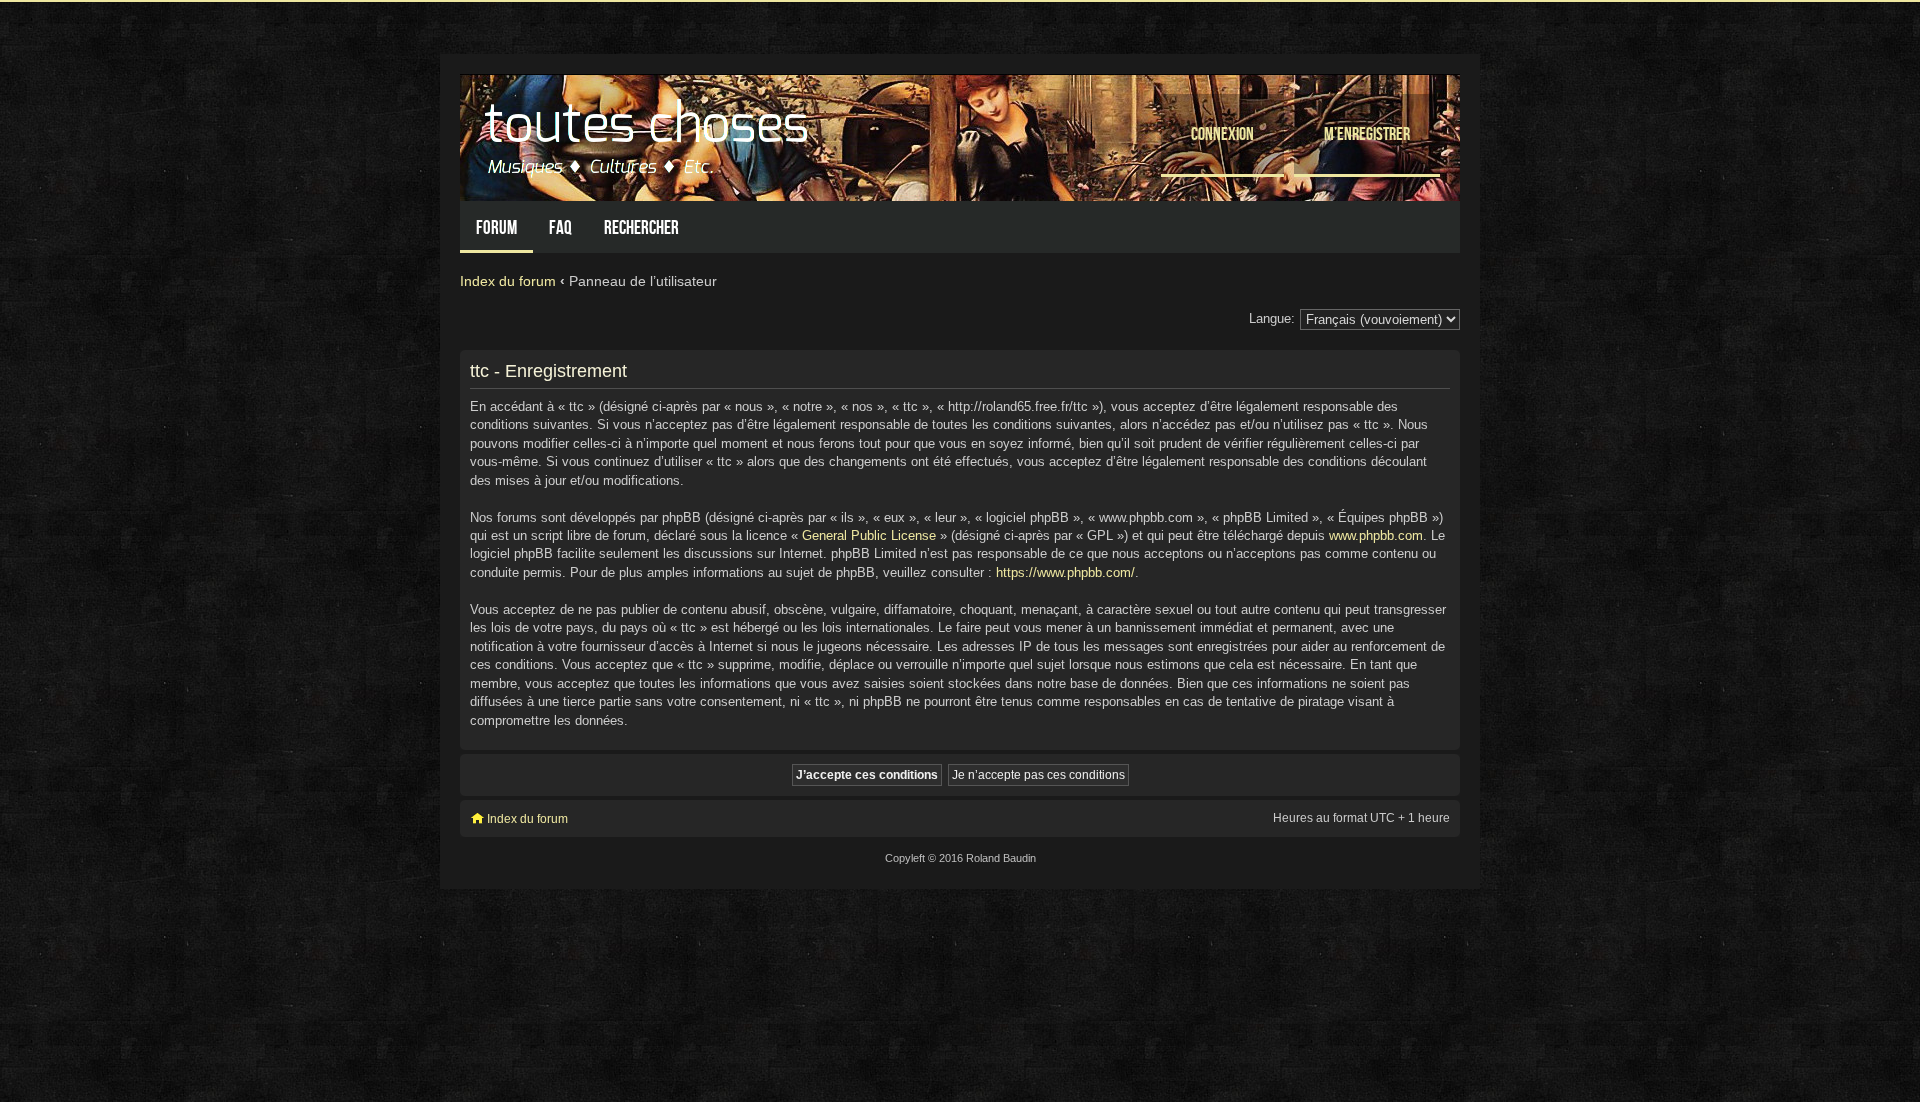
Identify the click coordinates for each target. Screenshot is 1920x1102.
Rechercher (641, 227)
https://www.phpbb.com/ (1065, 572)
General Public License (869, 535)
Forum (496, 227)
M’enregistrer (1367, 133)
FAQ (560, 227)
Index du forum (508, 281)
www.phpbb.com (1376, 535)
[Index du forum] (649, 132)
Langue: (1272, 318)
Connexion (1222, 133)
